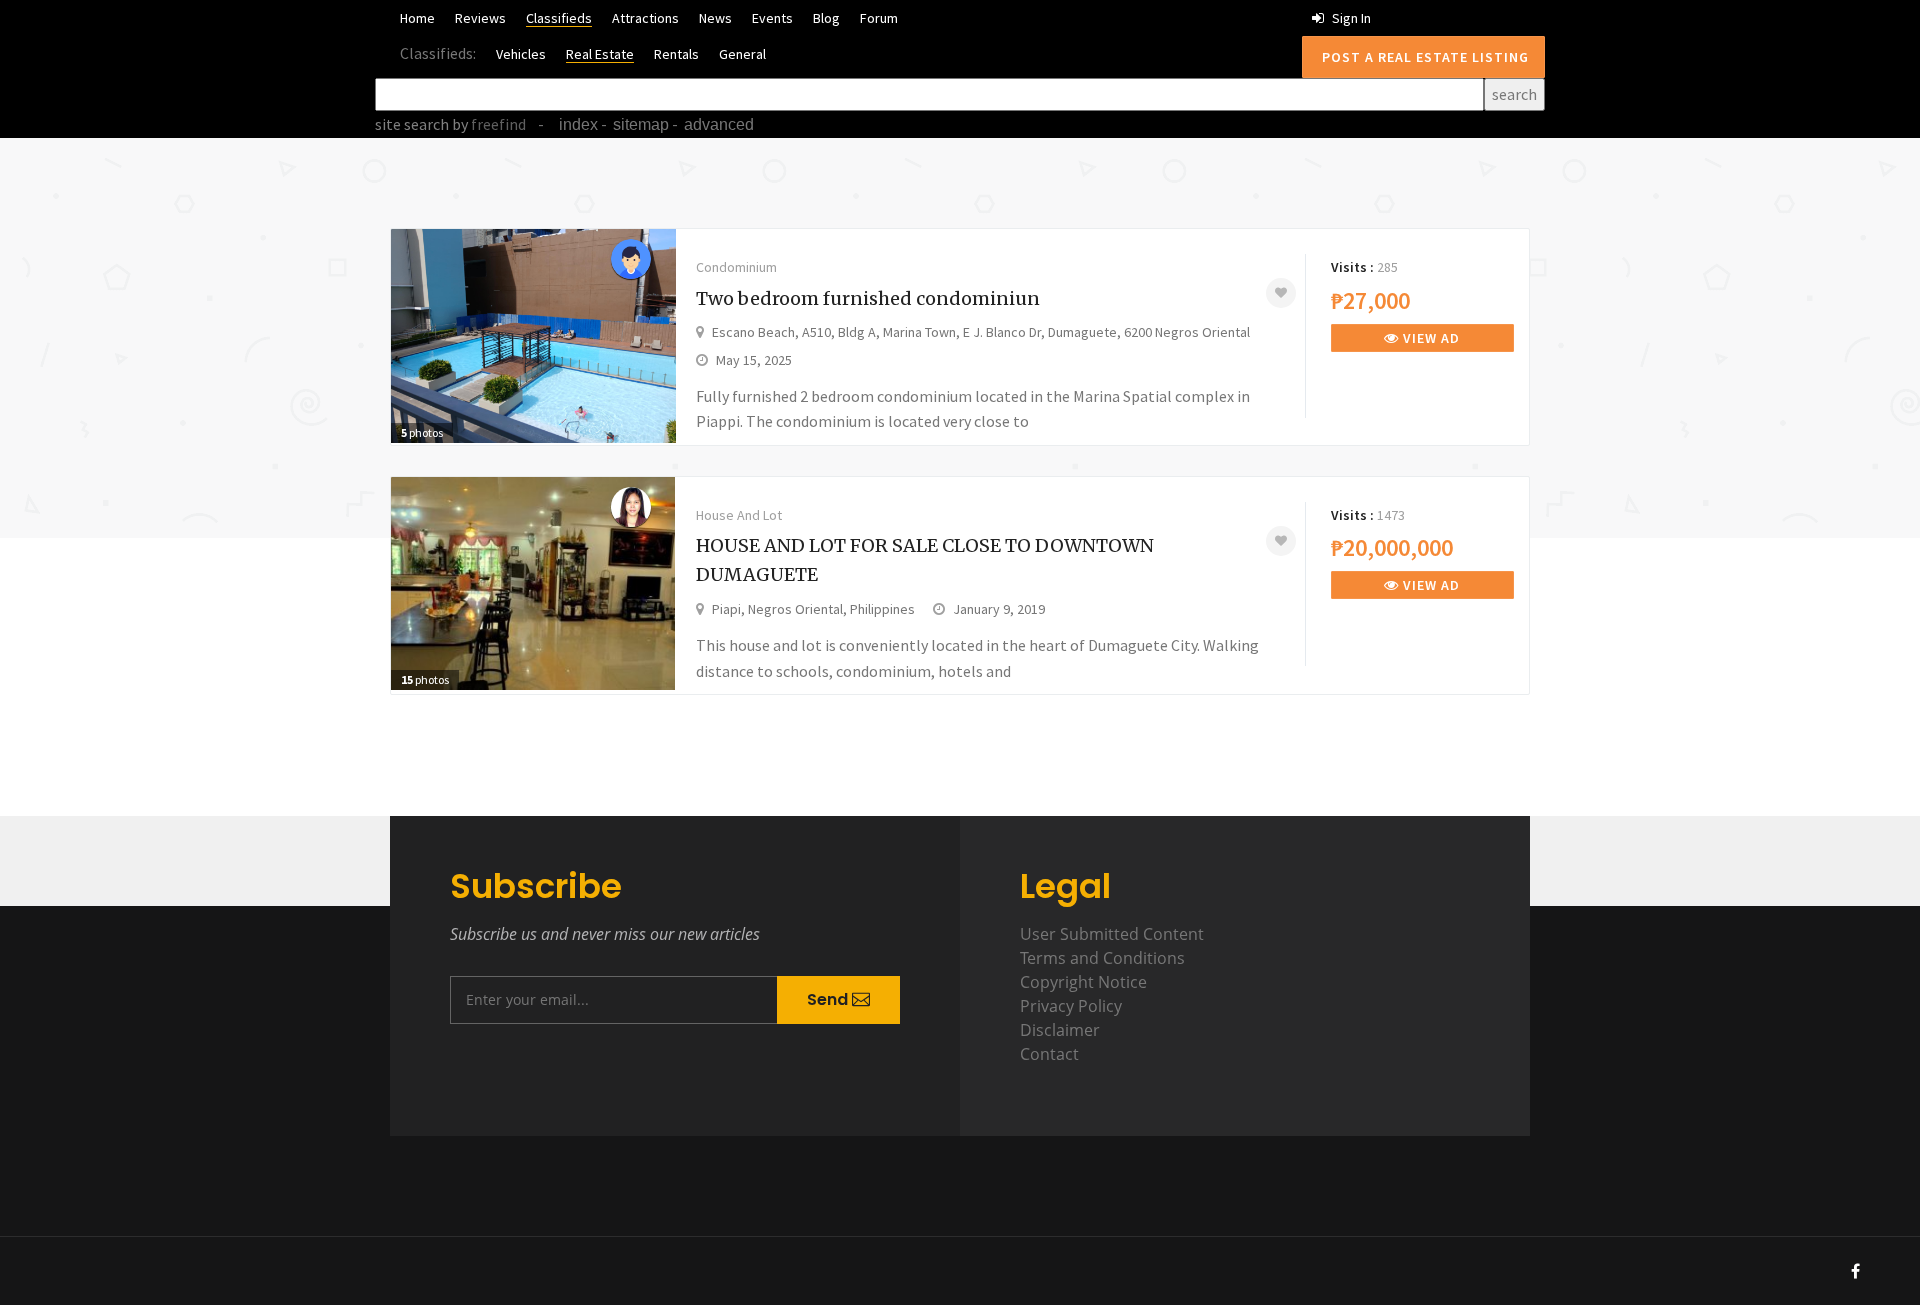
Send (829, 999)
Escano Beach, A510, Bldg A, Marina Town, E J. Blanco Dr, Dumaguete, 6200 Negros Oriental (981, 332)
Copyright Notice (1083, 982)
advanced (719, 124)
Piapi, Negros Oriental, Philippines (813, 609)
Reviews (480, 18)
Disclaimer (1060, 1030)
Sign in (1350, 18)
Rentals (676, 54)
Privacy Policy (1071, 1006)
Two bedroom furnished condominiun (868, 298)
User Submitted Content (1112, 934)
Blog (826, 18)
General (742, 54)
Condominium (736, 267)
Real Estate (600, 54)
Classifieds (559, 18)
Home (417, 18)
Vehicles (521, 54)
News (715, 18)
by (487, 124)
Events (772, 18)
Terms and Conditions (1102, 958)
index (578, 124)
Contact (1049, 1054)
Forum (879, 18)
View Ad (1429, 338)
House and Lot (739, 515)
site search (412, 124)
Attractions (645, 18)
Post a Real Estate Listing (1423, 57)
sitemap (641, 124)
